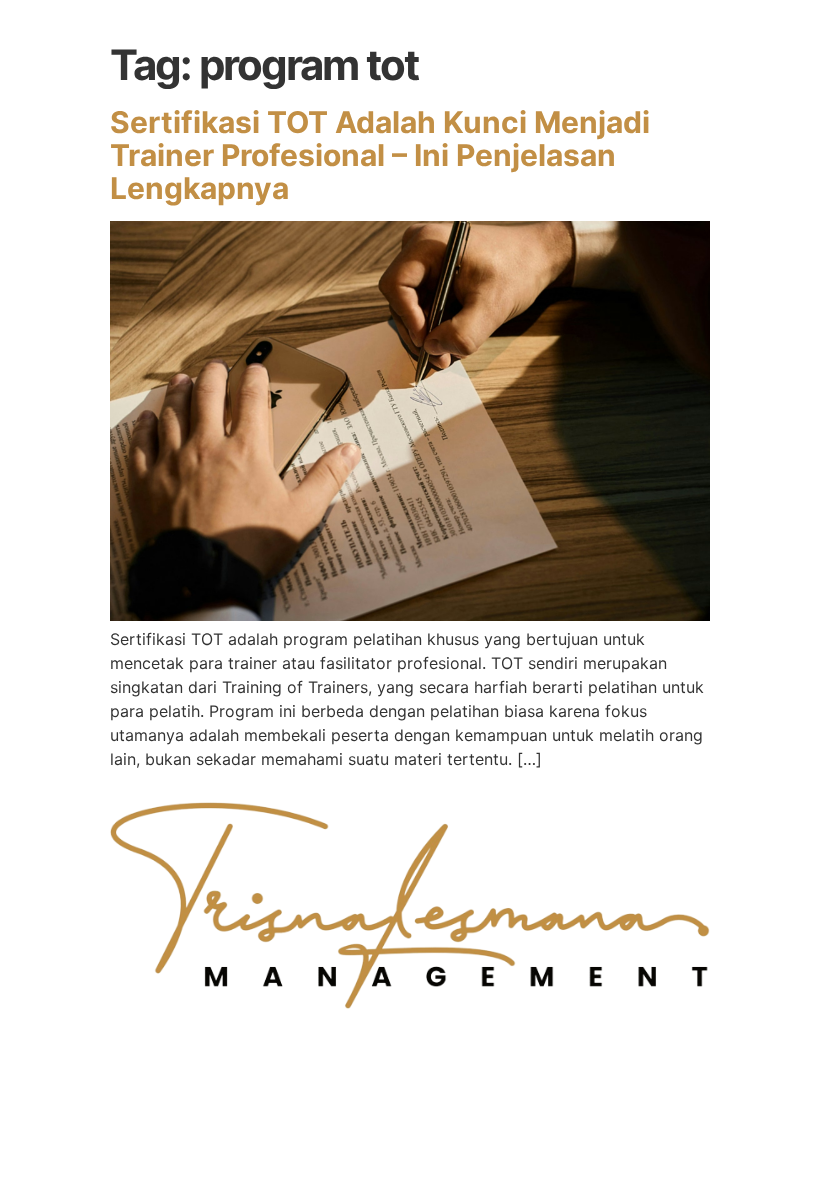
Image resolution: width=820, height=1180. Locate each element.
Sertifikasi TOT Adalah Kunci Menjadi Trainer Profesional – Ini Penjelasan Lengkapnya (380, 155)
